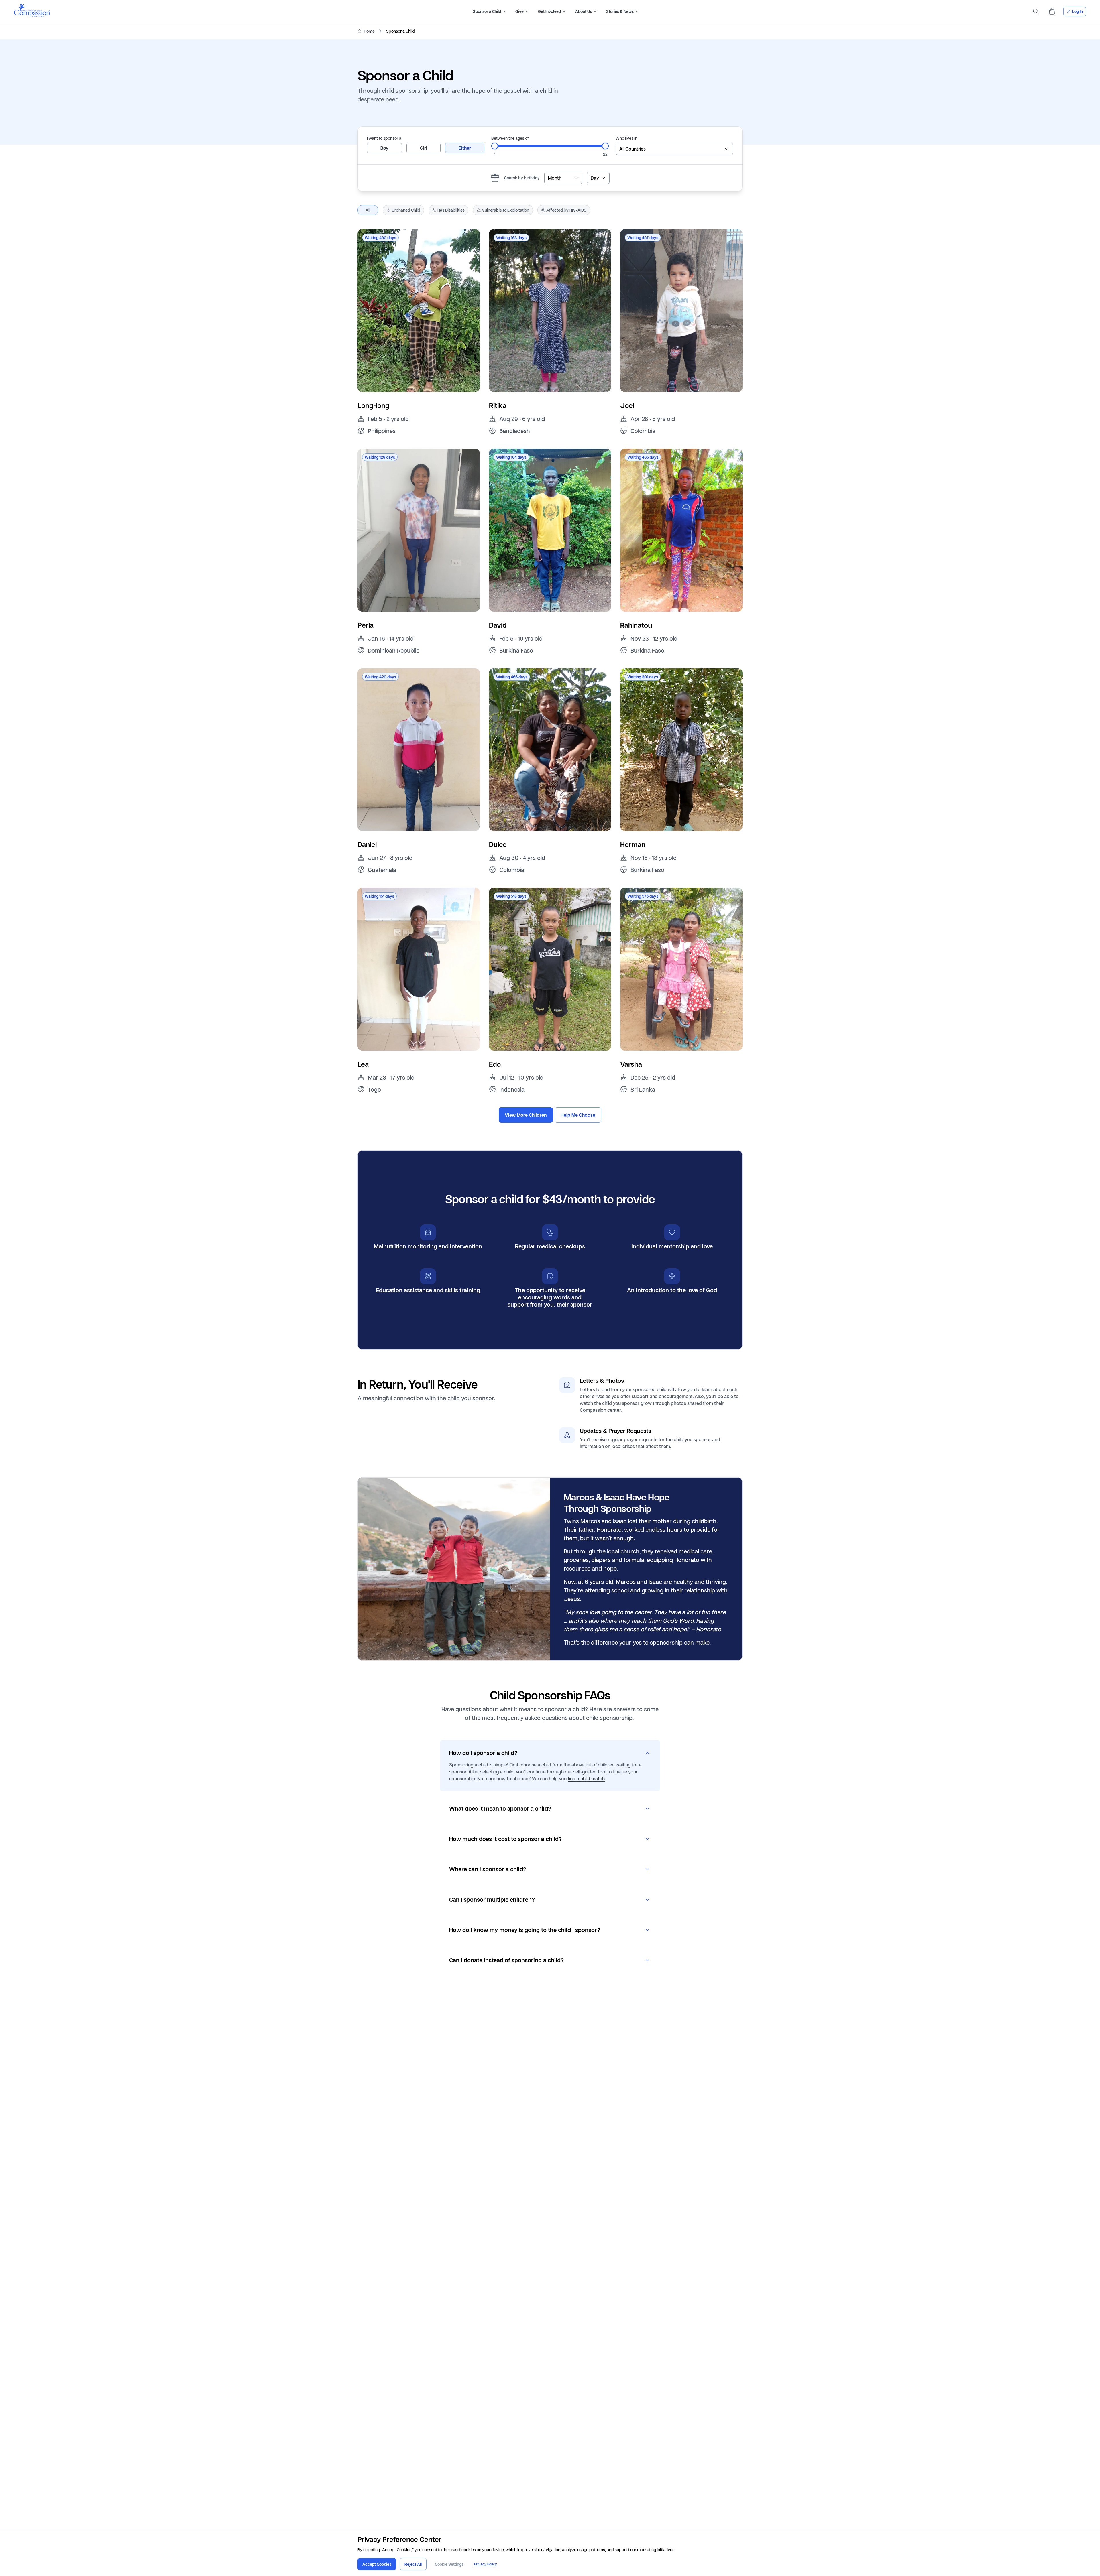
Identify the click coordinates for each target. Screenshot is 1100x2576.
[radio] (384, 148)
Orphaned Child (406, 210)
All (368, 210)
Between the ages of (510, 138)
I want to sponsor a (384, 138)
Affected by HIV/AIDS (566, 210)
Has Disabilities (451, 210)
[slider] (495, 146)
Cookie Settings (449, 2564)
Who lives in (626, 138)
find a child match (586, 1778)
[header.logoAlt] (32, 16)
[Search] (1036, 11)
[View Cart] (1052, 11)
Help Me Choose (578, 1115)
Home (369, 31)
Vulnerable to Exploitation (505, 210)
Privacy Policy (486, 2564)
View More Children (526, 1115)
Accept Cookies (377, 2564)
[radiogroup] (426, 148)
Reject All (413, 2564)
